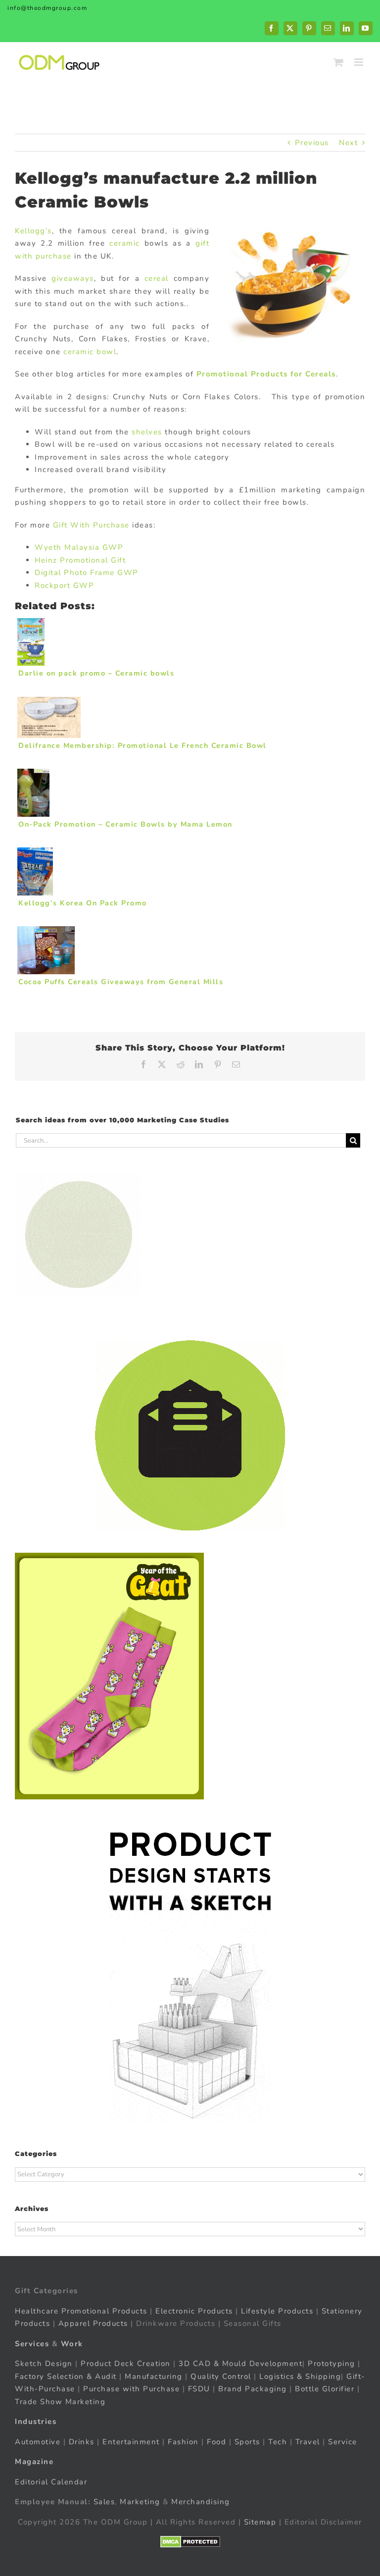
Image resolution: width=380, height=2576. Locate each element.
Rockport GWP (64, 585)
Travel (308, 2442)
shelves (148, 432)
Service (344, 2442)
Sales (104, 2502)
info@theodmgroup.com (47, 8)
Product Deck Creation (126, 2364)
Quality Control (221, 2376)
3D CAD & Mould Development (240, 2364)
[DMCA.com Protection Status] (190, 2542)
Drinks (82, 2442)
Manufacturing (154, 2376)
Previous (312, 143)
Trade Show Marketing (60, 2402)
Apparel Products (93, 2323)
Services (32, 2344)
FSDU (199, 2389)
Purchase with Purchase (131, 2389)
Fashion (183, 2442)
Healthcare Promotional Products (81, 2311)
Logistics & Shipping (300, 2376)
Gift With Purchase (91, 525)
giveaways (73, 278)
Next (348, 143)
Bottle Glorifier (324, 2389)
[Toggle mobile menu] (360, 62)
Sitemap (260, 2522)
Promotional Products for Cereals (266, 374)
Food (216, 2442)
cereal (157, 278)
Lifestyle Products (277, 2311)
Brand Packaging (253, 2389)
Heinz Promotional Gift (80, 560)
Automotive (38, 2442)
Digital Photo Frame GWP (87, 573)
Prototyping (332, 2364)
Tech (278, 2442)
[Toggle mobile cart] (339, 62)
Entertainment (131, 2442)
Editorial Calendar (51, 2482)
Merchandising (201, 2502)
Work (72, 2344)
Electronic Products (194, 2311)
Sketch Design (44, 2364)
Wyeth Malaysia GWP (79, 547)
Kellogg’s (33, 231)
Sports (247, 2442)
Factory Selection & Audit (66, 2376)
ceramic (125, 243)
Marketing (140, 2502)
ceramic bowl (90, 352)
